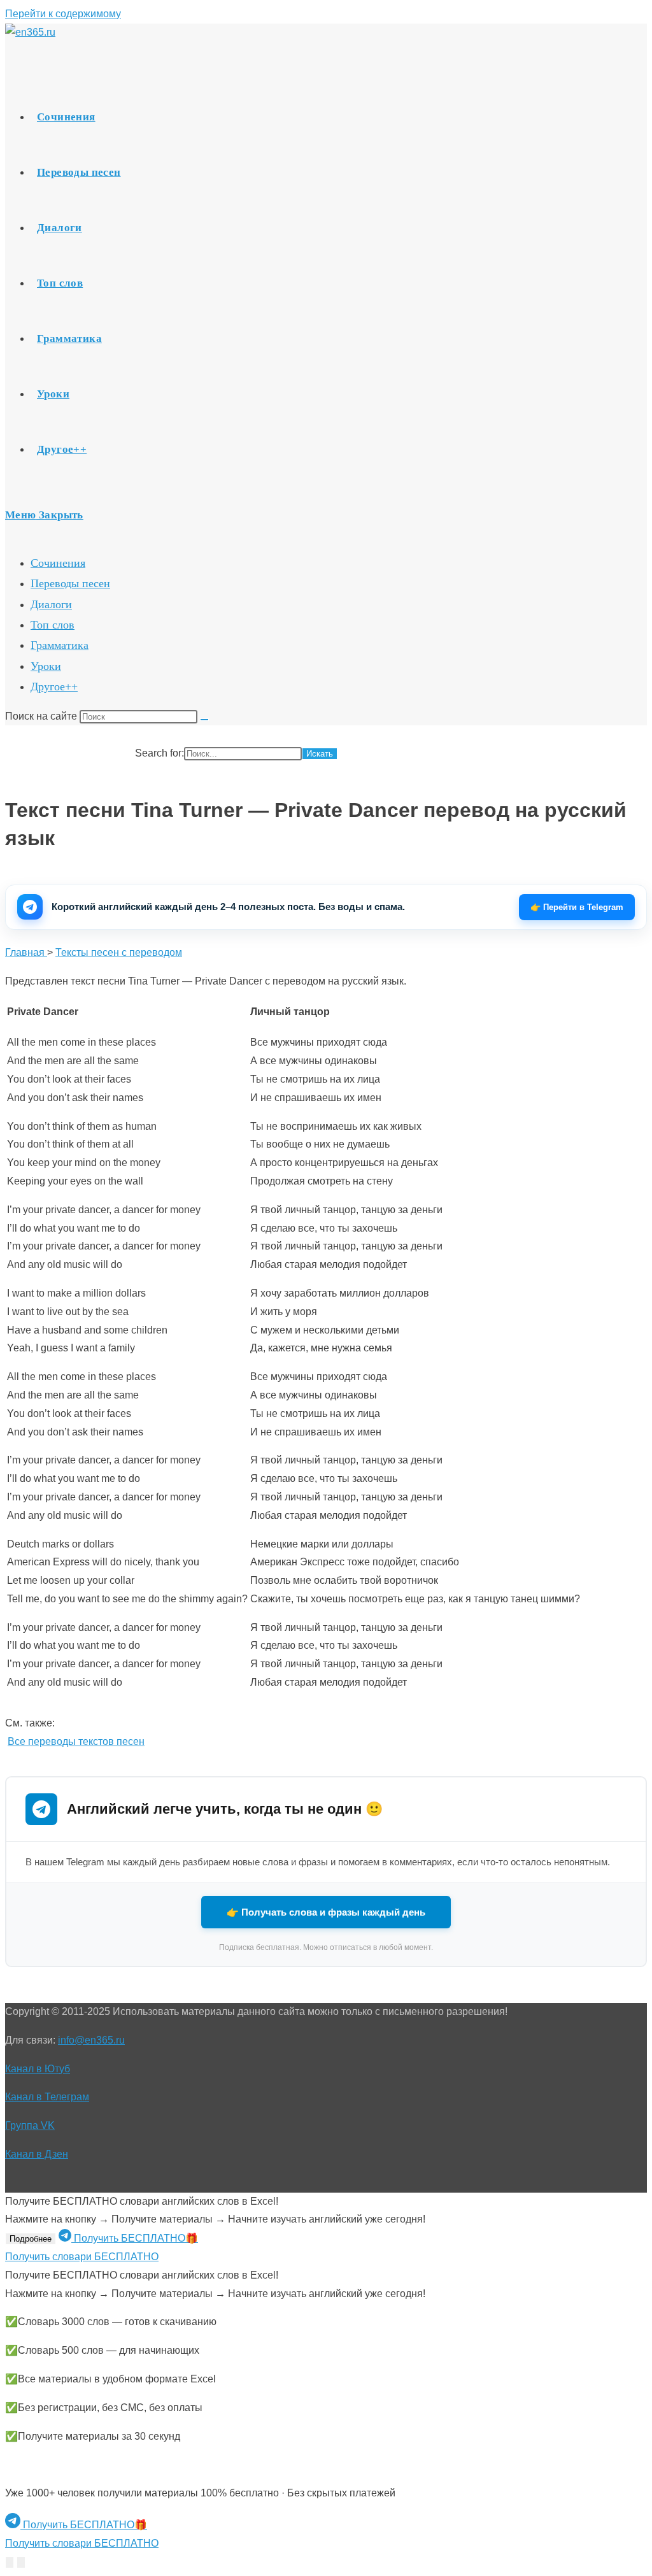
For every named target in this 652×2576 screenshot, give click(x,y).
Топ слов (53, 625)
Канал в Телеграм (47, 2097)
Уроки (46, 666)
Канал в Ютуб (38, 2069)
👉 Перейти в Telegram (577, 907)
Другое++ (54, 687)
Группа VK (30, 2125)
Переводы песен (70, 583)
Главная (26, 952)
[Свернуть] (10, 2562)
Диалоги (51, 604)
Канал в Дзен (37, 2154)
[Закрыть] (21, 2562)
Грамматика (60, 645)
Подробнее (31, 2239)
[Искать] (204, 720)
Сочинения (58, 563)
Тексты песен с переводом (119, 952)
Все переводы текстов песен (76, 1741)
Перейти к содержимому (63, 14)
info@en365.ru (91, 2040)
